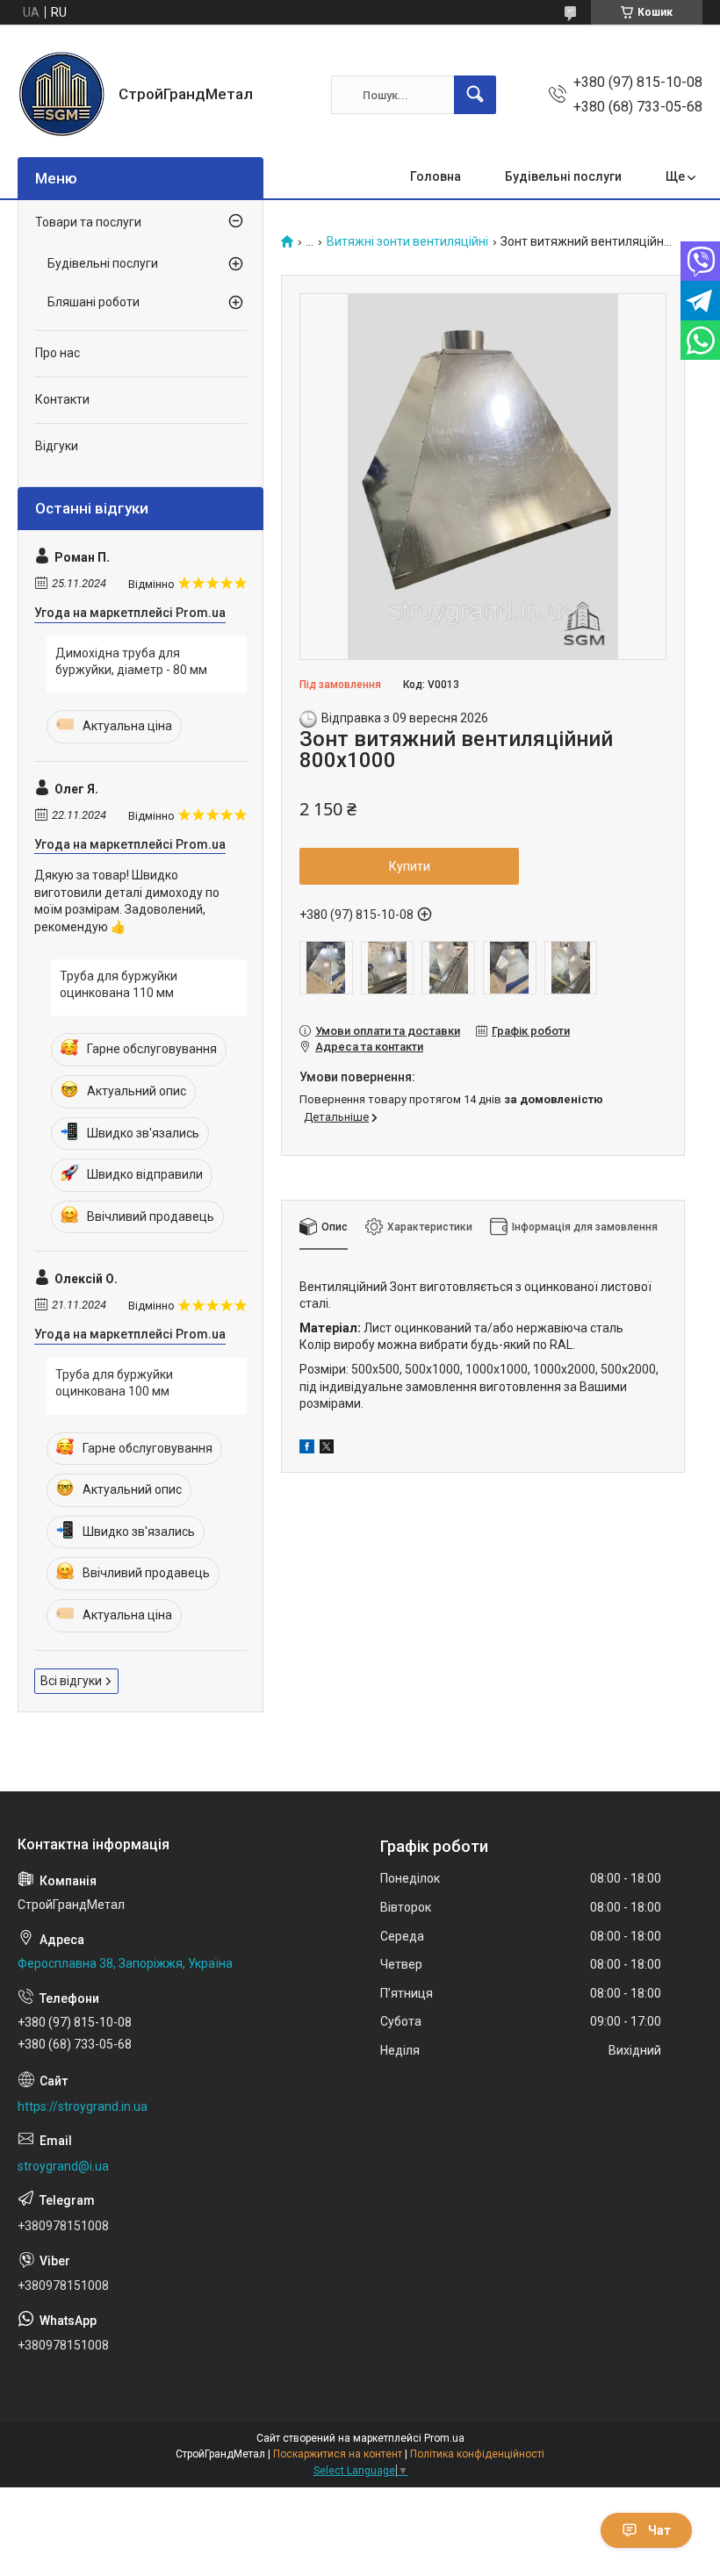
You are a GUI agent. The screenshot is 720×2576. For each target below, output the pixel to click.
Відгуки (57, 446)
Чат (659, 2530)
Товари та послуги (88, 222)
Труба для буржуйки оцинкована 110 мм (119, 985)
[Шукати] (475, 95)
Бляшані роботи (94, 302)
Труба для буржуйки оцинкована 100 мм (114, 1383)
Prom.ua (444, 2438)
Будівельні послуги (563, 176)
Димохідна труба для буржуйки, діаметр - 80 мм (131, 662)
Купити (410, 866)
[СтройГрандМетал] (61, 95)
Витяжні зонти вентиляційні (407, 242)
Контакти (62, 399)
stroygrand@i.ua (63, 2166)
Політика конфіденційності (477, 2454)
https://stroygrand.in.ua (83, 2106)
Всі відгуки (71, 1681)
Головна (436, 176)
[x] (327, 1449)
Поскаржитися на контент (338, 2454)
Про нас (58, 353)
